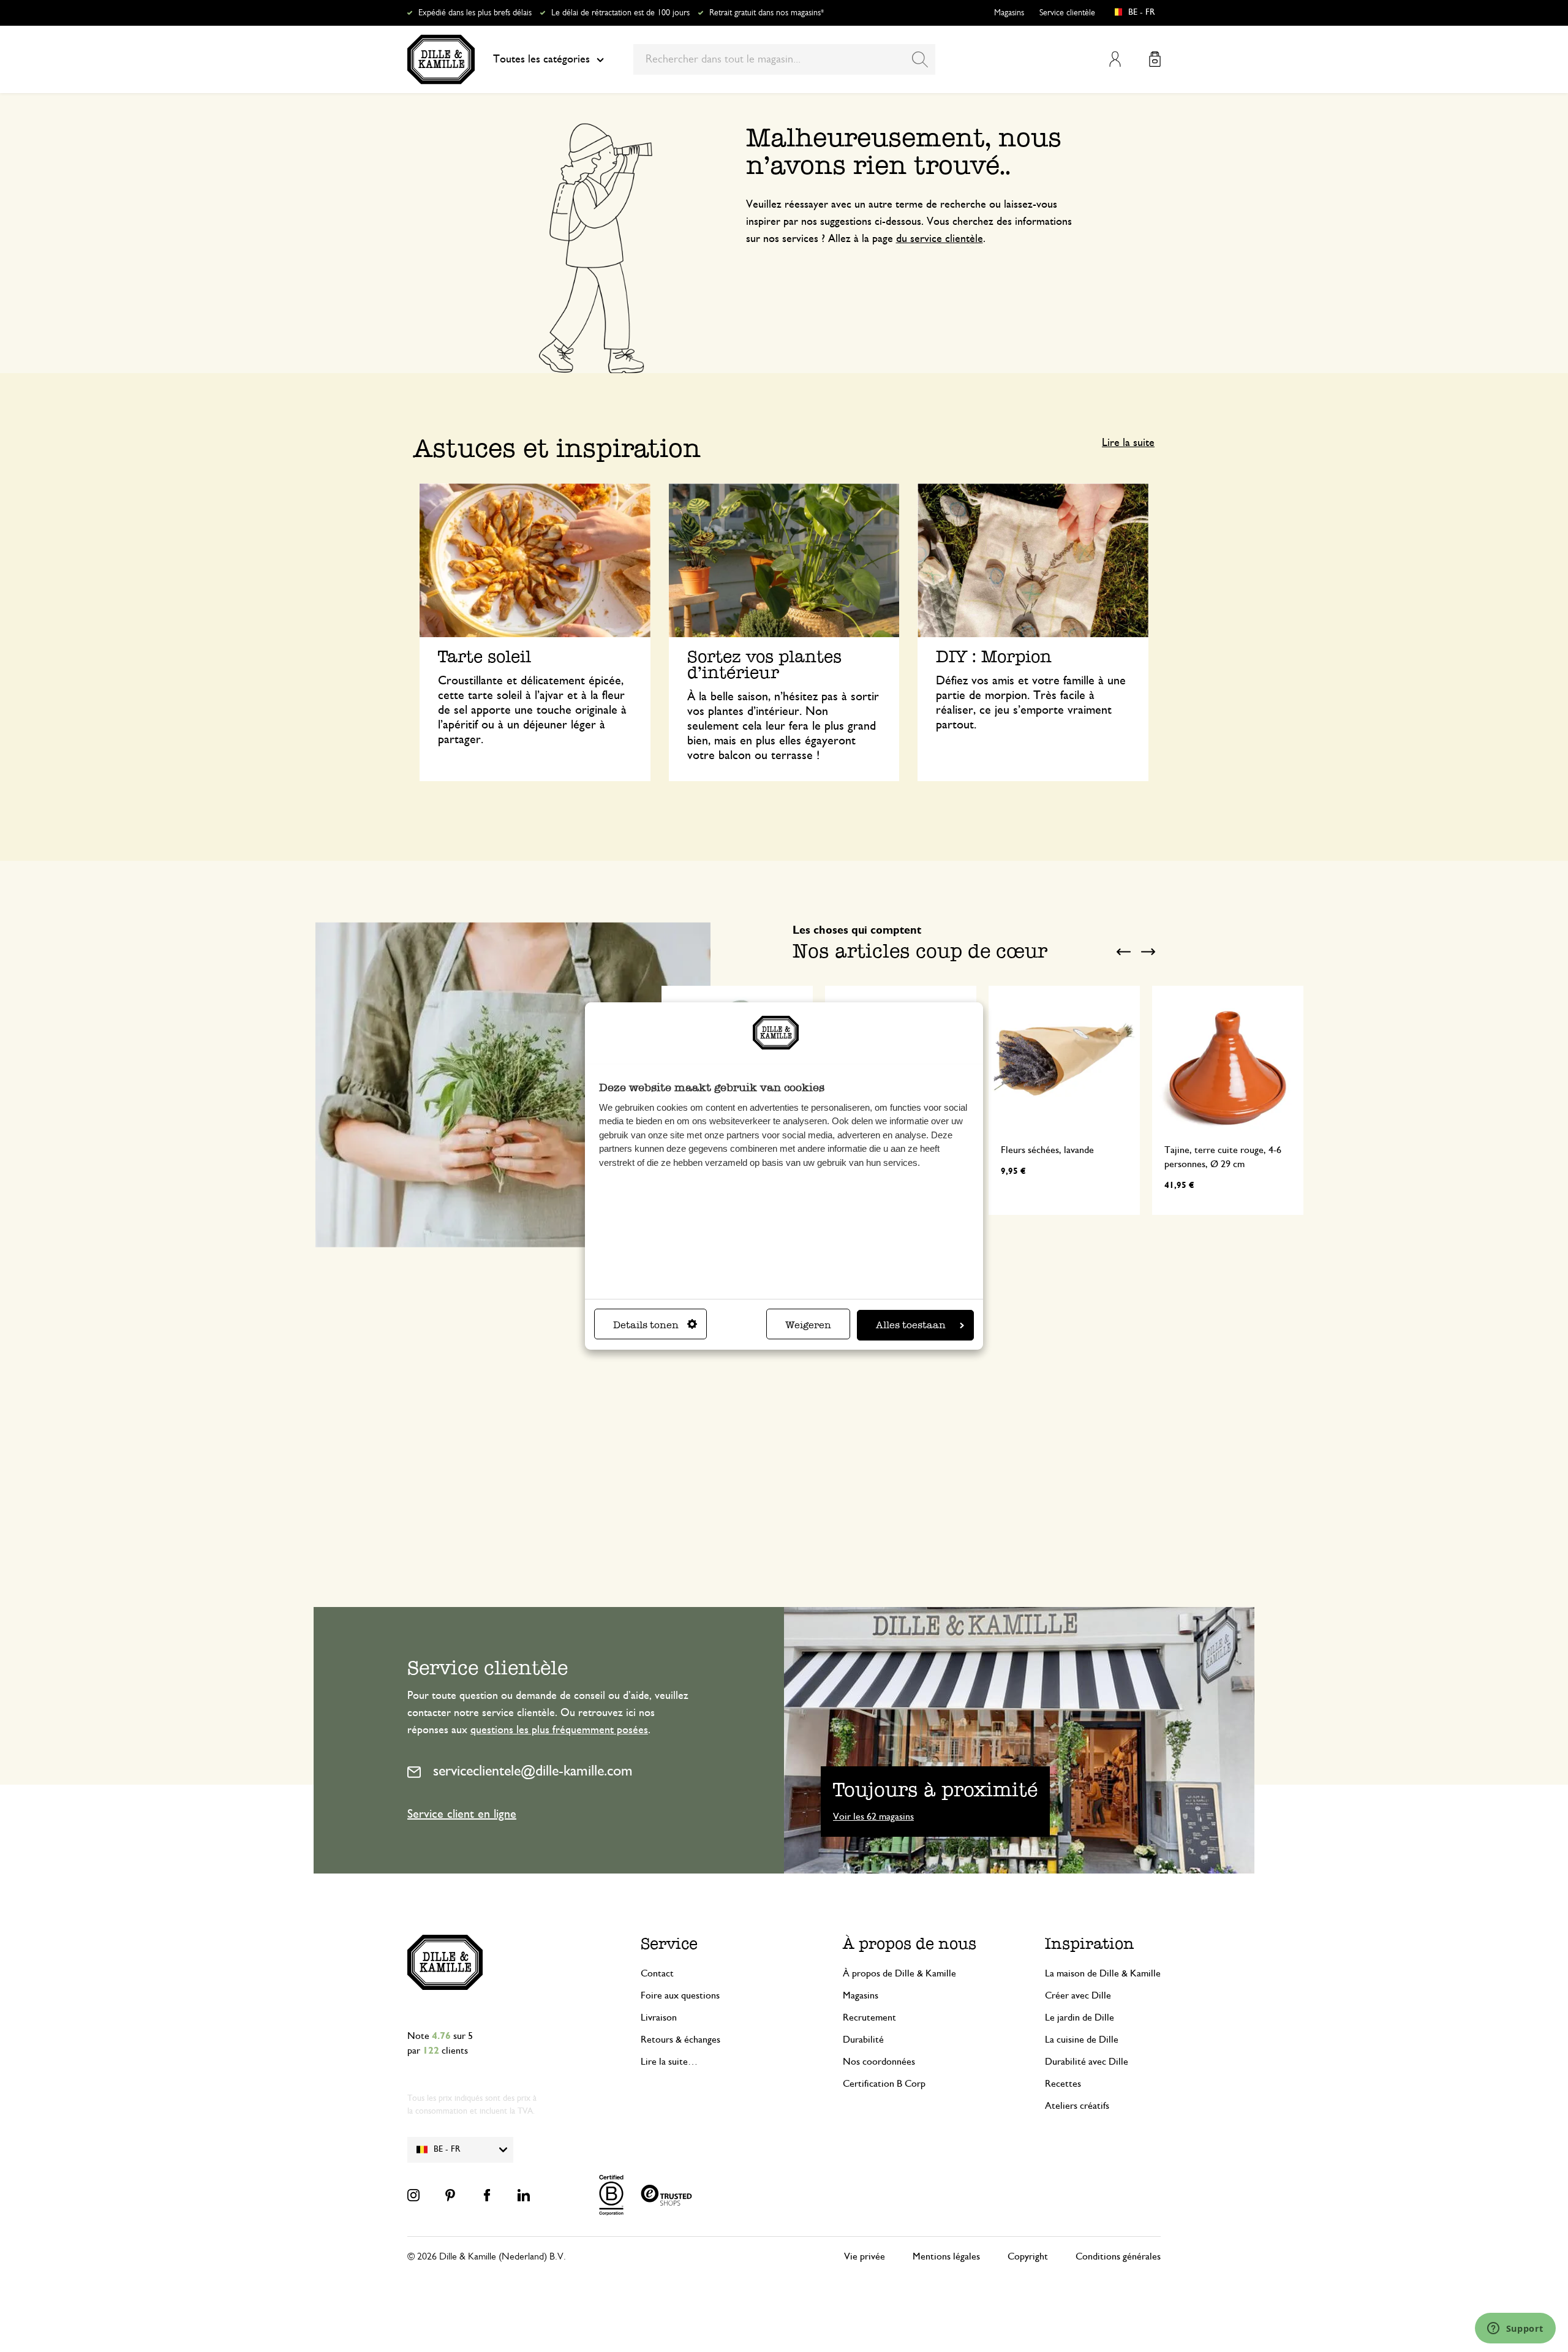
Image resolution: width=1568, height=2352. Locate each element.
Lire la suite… (669, 2062)
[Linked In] (524, 2195)
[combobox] (784, 59)
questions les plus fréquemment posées (559, 1730)
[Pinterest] (450, 2195)
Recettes (1063, 2084)
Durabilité (863, 2040)
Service (669, 1944)
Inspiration (1090, 1944)
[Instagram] (413, 2195)
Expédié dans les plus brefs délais (475, 13)
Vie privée (865, 2256)
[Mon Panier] (1155, 59)
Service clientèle (1067, 13)
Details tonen (646, 1325)
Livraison (659, 2017)
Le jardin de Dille (1080, 2017)
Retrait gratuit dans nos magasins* (767, 13)
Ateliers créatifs (1077, 2106)
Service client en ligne (462, 1814)
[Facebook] (487, 2195)
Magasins (1009, 13)
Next (1148, 952)
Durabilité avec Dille (1087, 2062)
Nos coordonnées (879, 2062)
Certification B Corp (884, 2084)
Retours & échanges (680, 2040)
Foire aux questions (680, 1995)
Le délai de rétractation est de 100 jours (620, 13)
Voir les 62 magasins (873, 1817)
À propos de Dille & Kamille (899, 1973)
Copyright (1028, 2256)
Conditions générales (1118, 2256)
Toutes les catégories (541, 59)
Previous (1124, 952)
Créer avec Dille (1078, 1995)
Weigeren (808, 1325)
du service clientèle (940, 239)
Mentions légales (946, 2256)
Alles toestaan (911, 1325)
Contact (657, 1973)
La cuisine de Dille (1082, 2040)
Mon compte (1115, 59)
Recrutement (869, 2017)
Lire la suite (1128, 443)
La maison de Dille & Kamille (1103, 1973)
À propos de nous (910, 1944)
